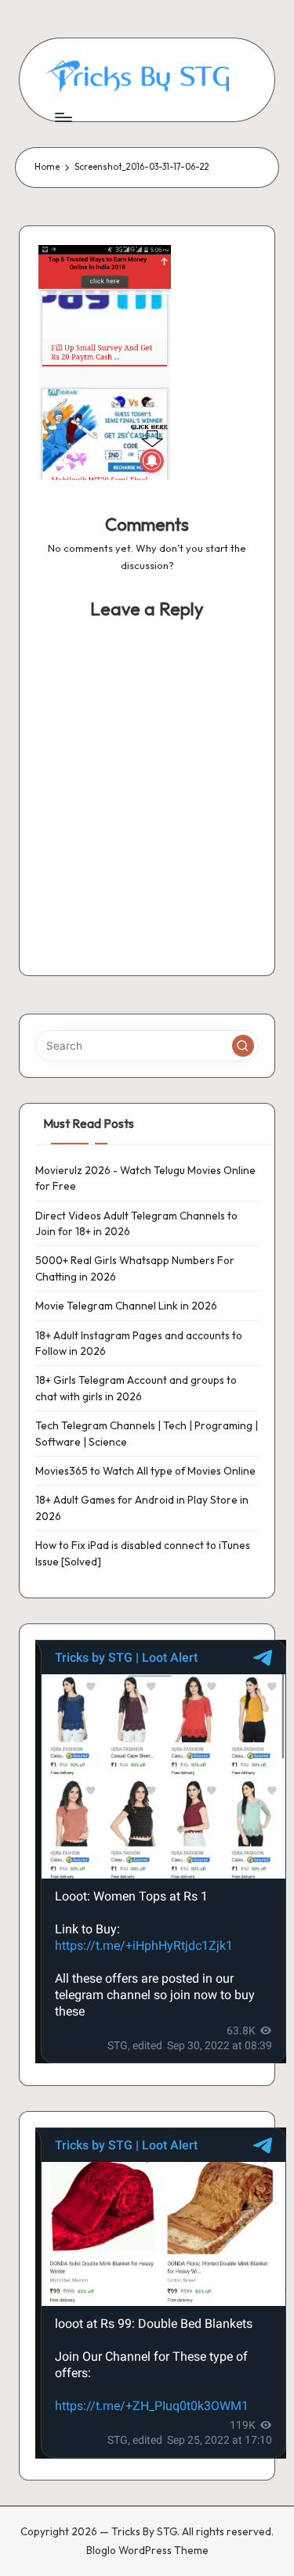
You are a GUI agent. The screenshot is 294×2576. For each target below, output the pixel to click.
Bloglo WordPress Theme (147, 2550)
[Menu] (63, 117)
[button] (243, 1046)
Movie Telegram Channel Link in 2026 (126, 1306)
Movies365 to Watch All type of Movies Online (145, 1471)
